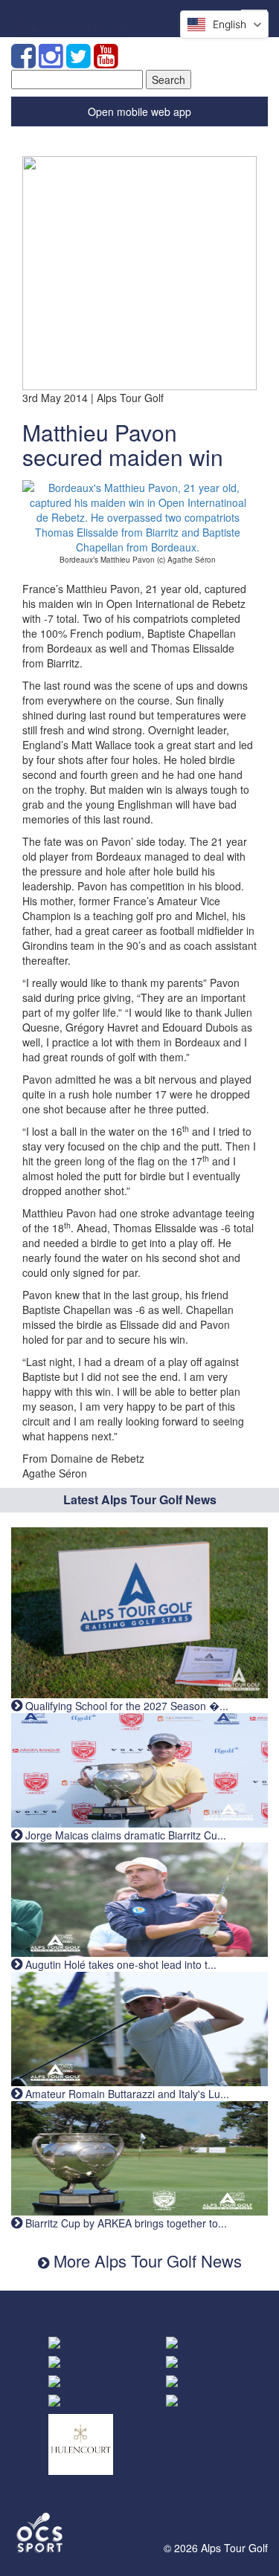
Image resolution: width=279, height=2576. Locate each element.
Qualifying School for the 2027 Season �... (125, 1706)
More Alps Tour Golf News (145, 2261)
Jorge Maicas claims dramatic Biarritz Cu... (124, 1835)
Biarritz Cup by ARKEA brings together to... (125, 2223)
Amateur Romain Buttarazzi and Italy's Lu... (126, 2094)
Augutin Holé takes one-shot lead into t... (119, 1964)
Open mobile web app (139, 111)
